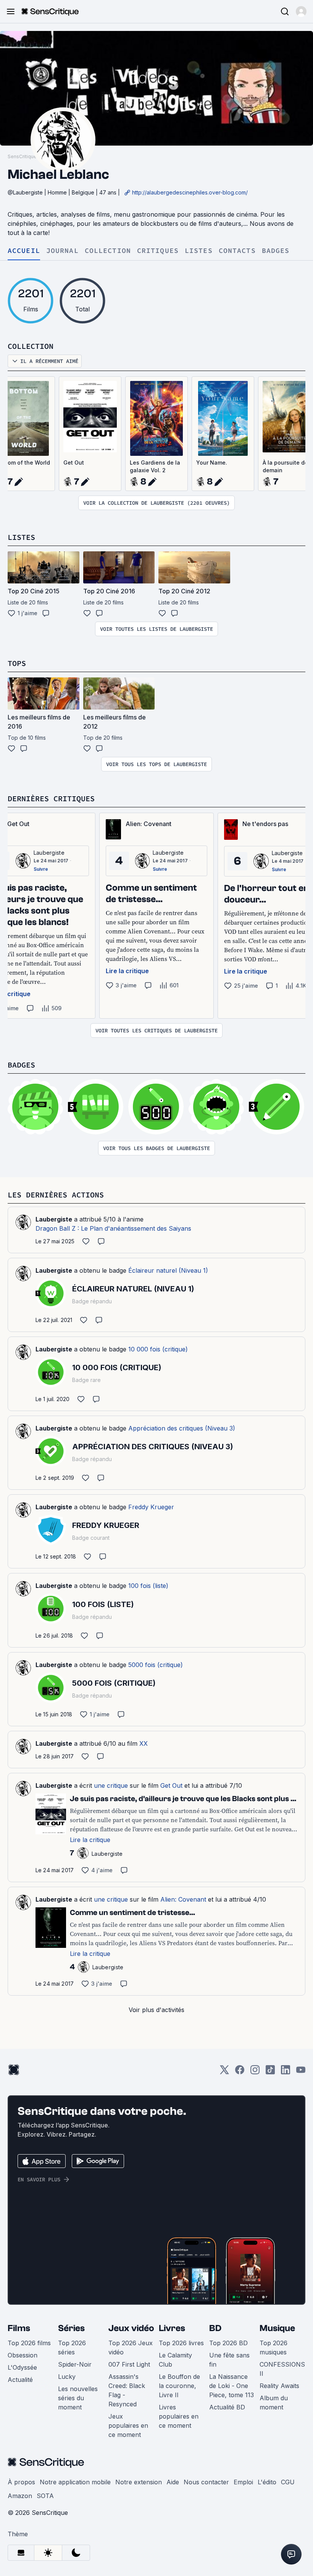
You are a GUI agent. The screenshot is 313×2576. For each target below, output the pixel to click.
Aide (173, 2482)
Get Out (74, 463)
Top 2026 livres (181, 2343)
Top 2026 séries (72, 2348)
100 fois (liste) (148, 1586)
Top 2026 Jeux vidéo (131, 2348)
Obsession (23, 2355)
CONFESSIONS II (282, 2369)
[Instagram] (255, 2072)
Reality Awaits (279, 2386)
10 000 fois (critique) (158, 1349)
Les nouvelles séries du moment (78, 2398)
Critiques (158, 251)
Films (19, 2328)
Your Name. (212, 463)
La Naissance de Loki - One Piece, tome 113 (232, 2386)
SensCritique (22, 156)
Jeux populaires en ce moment (128, 2425)
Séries (71, 2328)
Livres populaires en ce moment (179, 2416)
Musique (277, 2328)
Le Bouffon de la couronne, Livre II (179, 2386)
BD (215, 2328)
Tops (17, 663)
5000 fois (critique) (156, 1665)
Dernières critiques (51, 798)
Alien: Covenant (183, 1899)
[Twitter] (224, 2072)
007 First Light (129, 2364)
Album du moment (274, 2403)
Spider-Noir (75, 2364)
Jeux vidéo (131, 2328)
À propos (21, 2482)
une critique (111, 1785)
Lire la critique (127, 971)
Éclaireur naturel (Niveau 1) (168, 1270)
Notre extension (139, 2482)
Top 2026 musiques (273, 2348)
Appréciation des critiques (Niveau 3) (182, 1428)
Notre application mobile (75, 2482)
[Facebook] (240, 2072)
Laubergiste (49, 853)
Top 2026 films (29, 2343)
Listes (199, 251)
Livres (172, 2328)
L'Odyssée (22, 2367)
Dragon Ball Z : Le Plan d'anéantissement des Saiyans (113, 1228)
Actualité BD (227, 2407)
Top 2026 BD (228, 2343)
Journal (62, 251)
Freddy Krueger (151, 1507)
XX (144, 1743)
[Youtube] (301, 2072)
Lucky (67, 2377)
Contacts (237, 251)
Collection (108, 251)
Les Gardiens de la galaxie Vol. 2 (155, 466)
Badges (276, 251)
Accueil (24, 251)
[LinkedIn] (286, 2072)
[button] (301, 11)
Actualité (20, 2380)
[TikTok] (270, 2072)
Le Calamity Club (175, 2360)
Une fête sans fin (229, 2360)
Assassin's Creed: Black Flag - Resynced (127, 2390)
